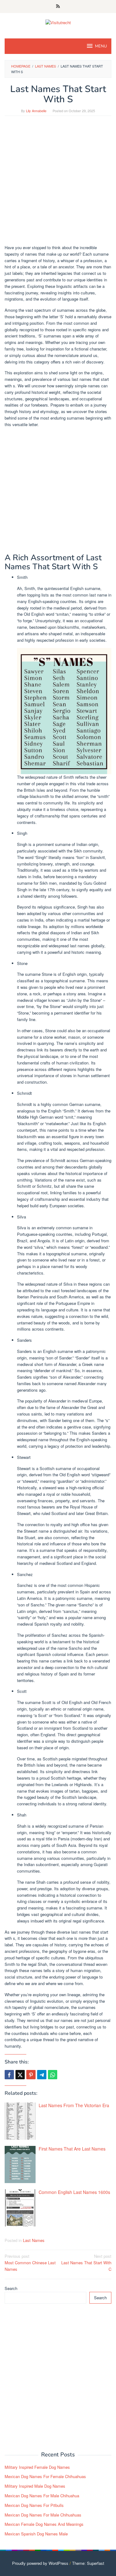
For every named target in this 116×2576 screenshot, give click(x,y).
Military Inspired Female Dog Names (37, 2467)
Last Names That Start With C (86, 2263)
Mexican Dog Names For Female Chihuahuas (45, 2476)
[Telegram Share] (42, 2075)
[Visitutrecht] (58, 22)
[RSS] (58, 7)
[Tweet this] (20, 2075)
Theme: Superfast (88, 2563)
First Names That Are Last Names (72, 2149)
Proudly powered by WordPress (40, 2563)
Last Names (34, 2240)
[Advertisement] (58, 183)
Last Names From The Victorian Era (74, 2105)
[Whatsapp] (53, 2075)
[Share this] (9, 2075)
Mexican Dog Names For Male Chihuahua (42, 2496)
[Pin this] (31, 2075)
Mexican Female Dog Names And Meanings (44, 2524)
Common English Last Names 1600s (74, 2192)
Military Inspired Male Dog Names (35, 2486)
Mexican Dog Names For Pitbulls (34, 2505)
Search (11, 2288)
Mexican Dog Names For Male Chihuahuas (43, 2515)
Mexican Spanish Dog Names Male (36, 2534)
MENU (101, 46)
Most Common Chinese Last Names (30, 2263)
